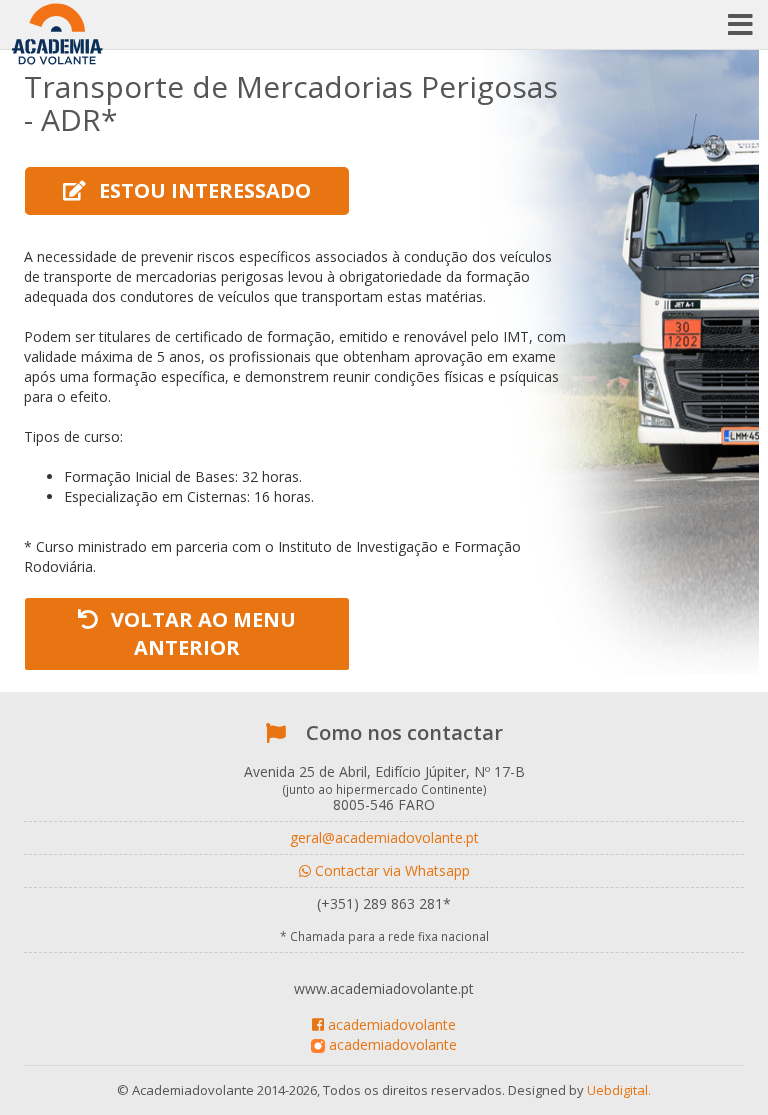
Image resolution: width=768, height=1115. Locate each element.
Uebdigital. (619, 1090)
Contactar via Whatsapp (390, 870)
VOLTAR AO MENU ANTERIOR (201, 634)
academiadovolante (390, 1024)
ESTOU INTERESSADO (202, 190)
